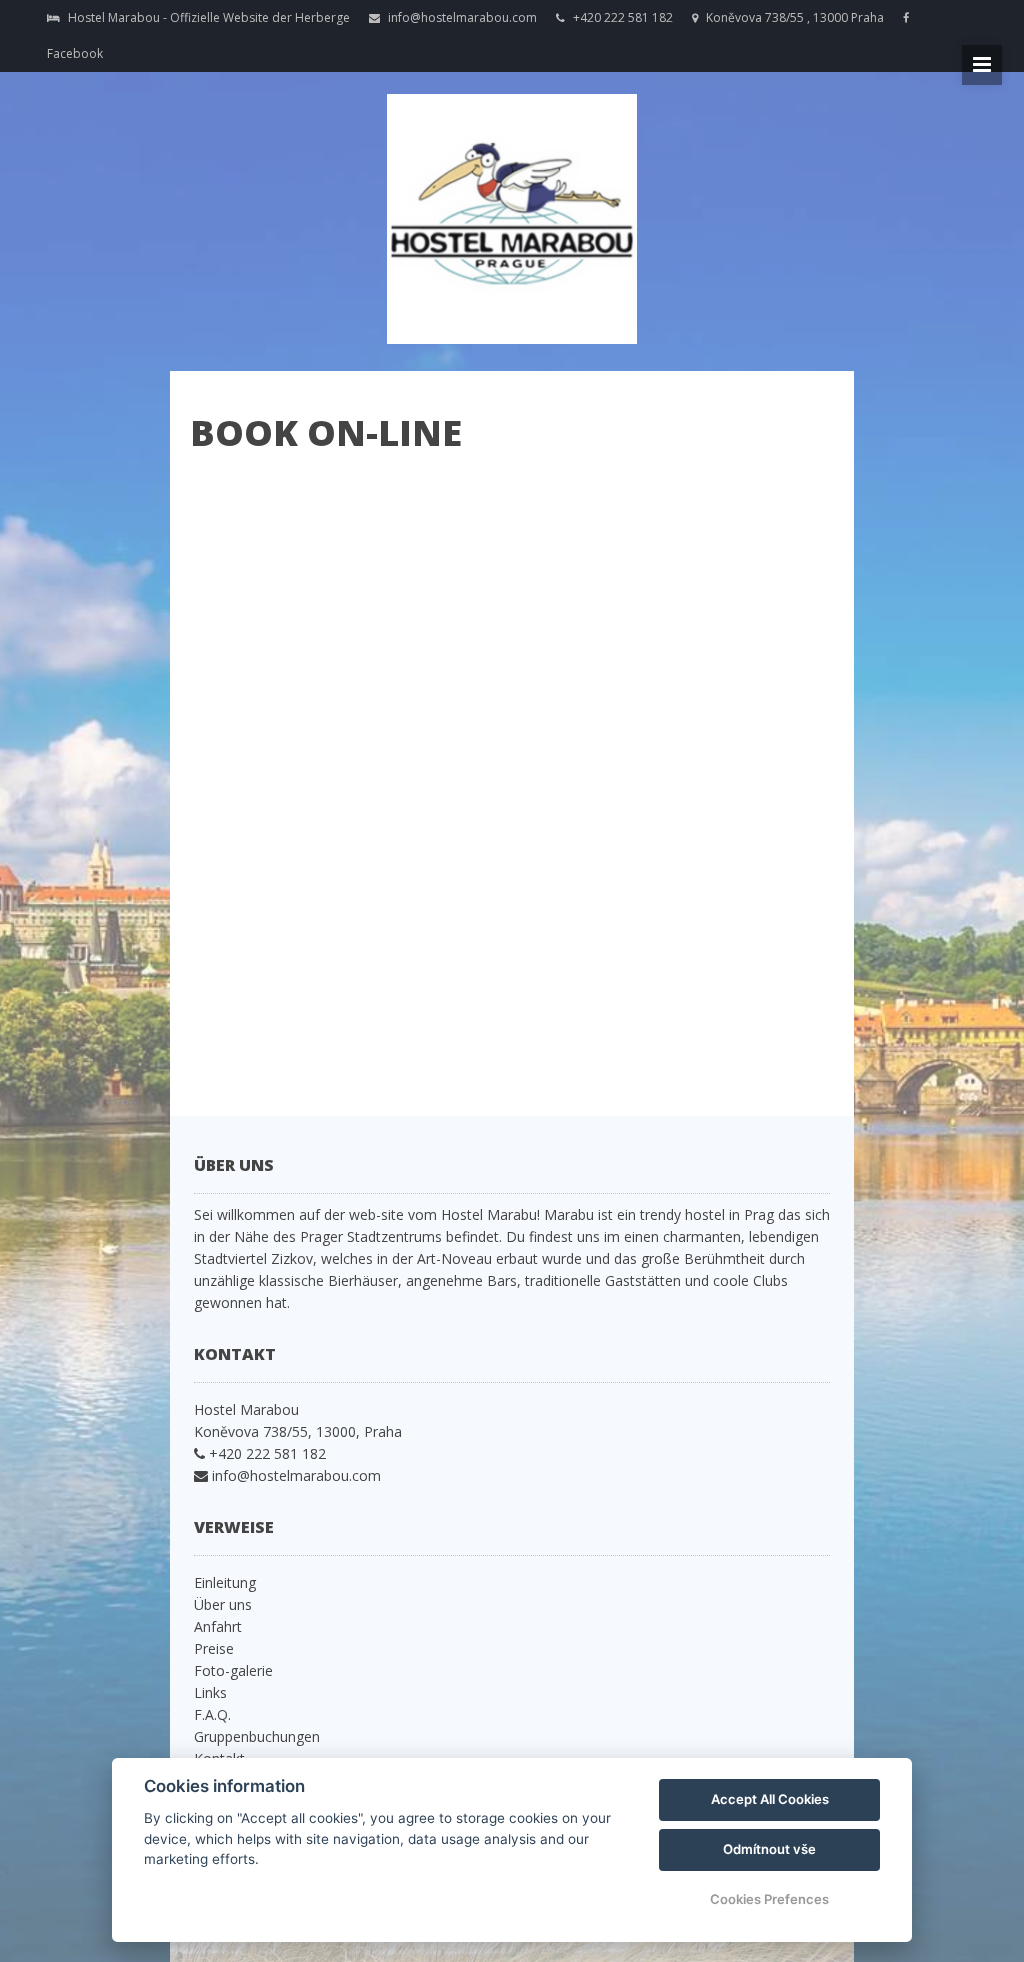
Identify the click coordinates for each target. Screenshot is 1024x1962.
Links (210, 1692)
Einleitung (225, 1582)
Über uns (223, 1604)
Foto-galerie (233, 1670)
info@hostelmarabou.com (461, 17)
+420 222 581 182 (623, 17)
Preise (214, 1648)
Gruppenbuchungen (257, 1736)
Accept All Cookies (770, 1799)
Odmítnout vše (769, 1849)
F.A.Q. (212, 1714)
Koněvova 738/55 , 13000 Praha (793, 17)
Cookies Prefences (769, 1899)
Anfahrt (218, 1626)
